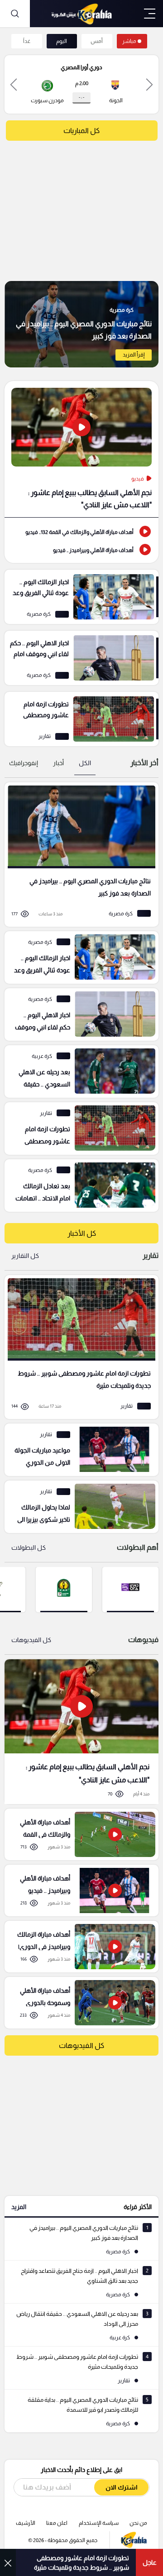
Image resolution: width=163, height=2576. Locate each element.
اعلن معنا (57, 2523)
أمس (97, 41)
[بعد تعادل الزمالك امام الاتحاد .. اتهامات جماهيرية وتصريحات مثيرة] (78, 1186)
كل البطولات (29, 1548)
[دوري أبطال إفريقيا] (64, 1589)
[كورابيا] (81, 14)
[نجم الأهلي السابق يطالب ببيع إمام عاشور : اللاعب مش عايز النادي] (81, 449)
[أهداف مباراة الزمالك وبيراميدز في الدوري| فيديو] (78, 1947)
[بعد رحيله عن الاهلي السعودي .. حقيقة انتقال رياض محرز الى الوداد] (78, 1071)
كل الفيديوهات (31, 1640)
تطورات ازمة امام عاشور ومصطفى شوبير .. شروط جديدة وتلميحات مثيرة (81, 2563)
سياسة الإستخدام (99, 2523)
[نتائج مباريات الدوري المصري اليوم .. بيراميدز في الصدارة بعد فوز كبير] (81, 324)
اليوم (62, 41)
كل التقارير (25, 1256)
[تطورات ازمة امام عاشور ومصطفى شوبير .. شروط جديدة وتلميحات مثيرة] (81, 719)
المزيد (19, 2207)
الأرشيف (26, 2523)
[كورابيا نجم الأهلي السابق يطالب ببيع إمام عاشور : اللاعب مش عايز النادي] (81, 1731)
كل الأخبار (82, 1233)
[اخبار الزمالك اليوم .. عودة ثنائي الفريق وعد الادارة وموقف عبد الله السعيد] (81, 597)
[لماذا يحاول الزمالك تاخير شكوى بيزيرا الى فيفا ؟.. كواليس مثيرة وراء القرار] (78, 1507)
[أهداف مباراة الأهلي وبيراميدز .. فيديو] (81, 549)
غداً (27, 41)
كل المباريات (81, 131)
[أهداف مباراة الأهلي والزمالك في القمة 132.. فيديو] (81, 531)
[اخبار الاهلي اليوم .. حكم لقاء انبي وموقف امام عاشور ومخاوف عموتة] (81, 658)
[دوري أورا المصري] (130, 1589)
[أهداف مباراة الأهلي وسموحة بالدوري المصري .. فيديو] (78, 2003)
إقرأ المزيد (134, 355)
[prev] (149, 84)
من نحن (138, 2523)
